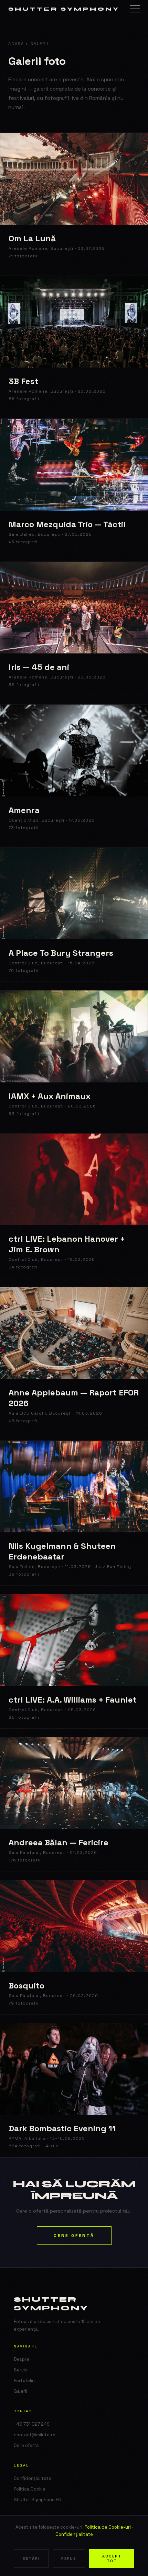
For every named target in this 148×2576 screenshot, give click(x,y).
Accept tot (112, 2558)
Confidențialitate (74, 2534)
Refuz (69, 2558)
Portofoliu (24, 2381)
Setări (31, 2558)
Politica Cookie (30, 2489)
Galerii (20, 2391)
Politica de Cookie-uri (108, 2527)
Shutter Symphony (64, 9)
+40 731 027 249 (32, 2424)
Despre (22, 2359)
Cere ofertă (74, 2236)
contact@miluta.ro (35, 2435)
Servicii (22, 2370)
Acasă (16, 44)
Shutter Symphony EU (38, 2500)
